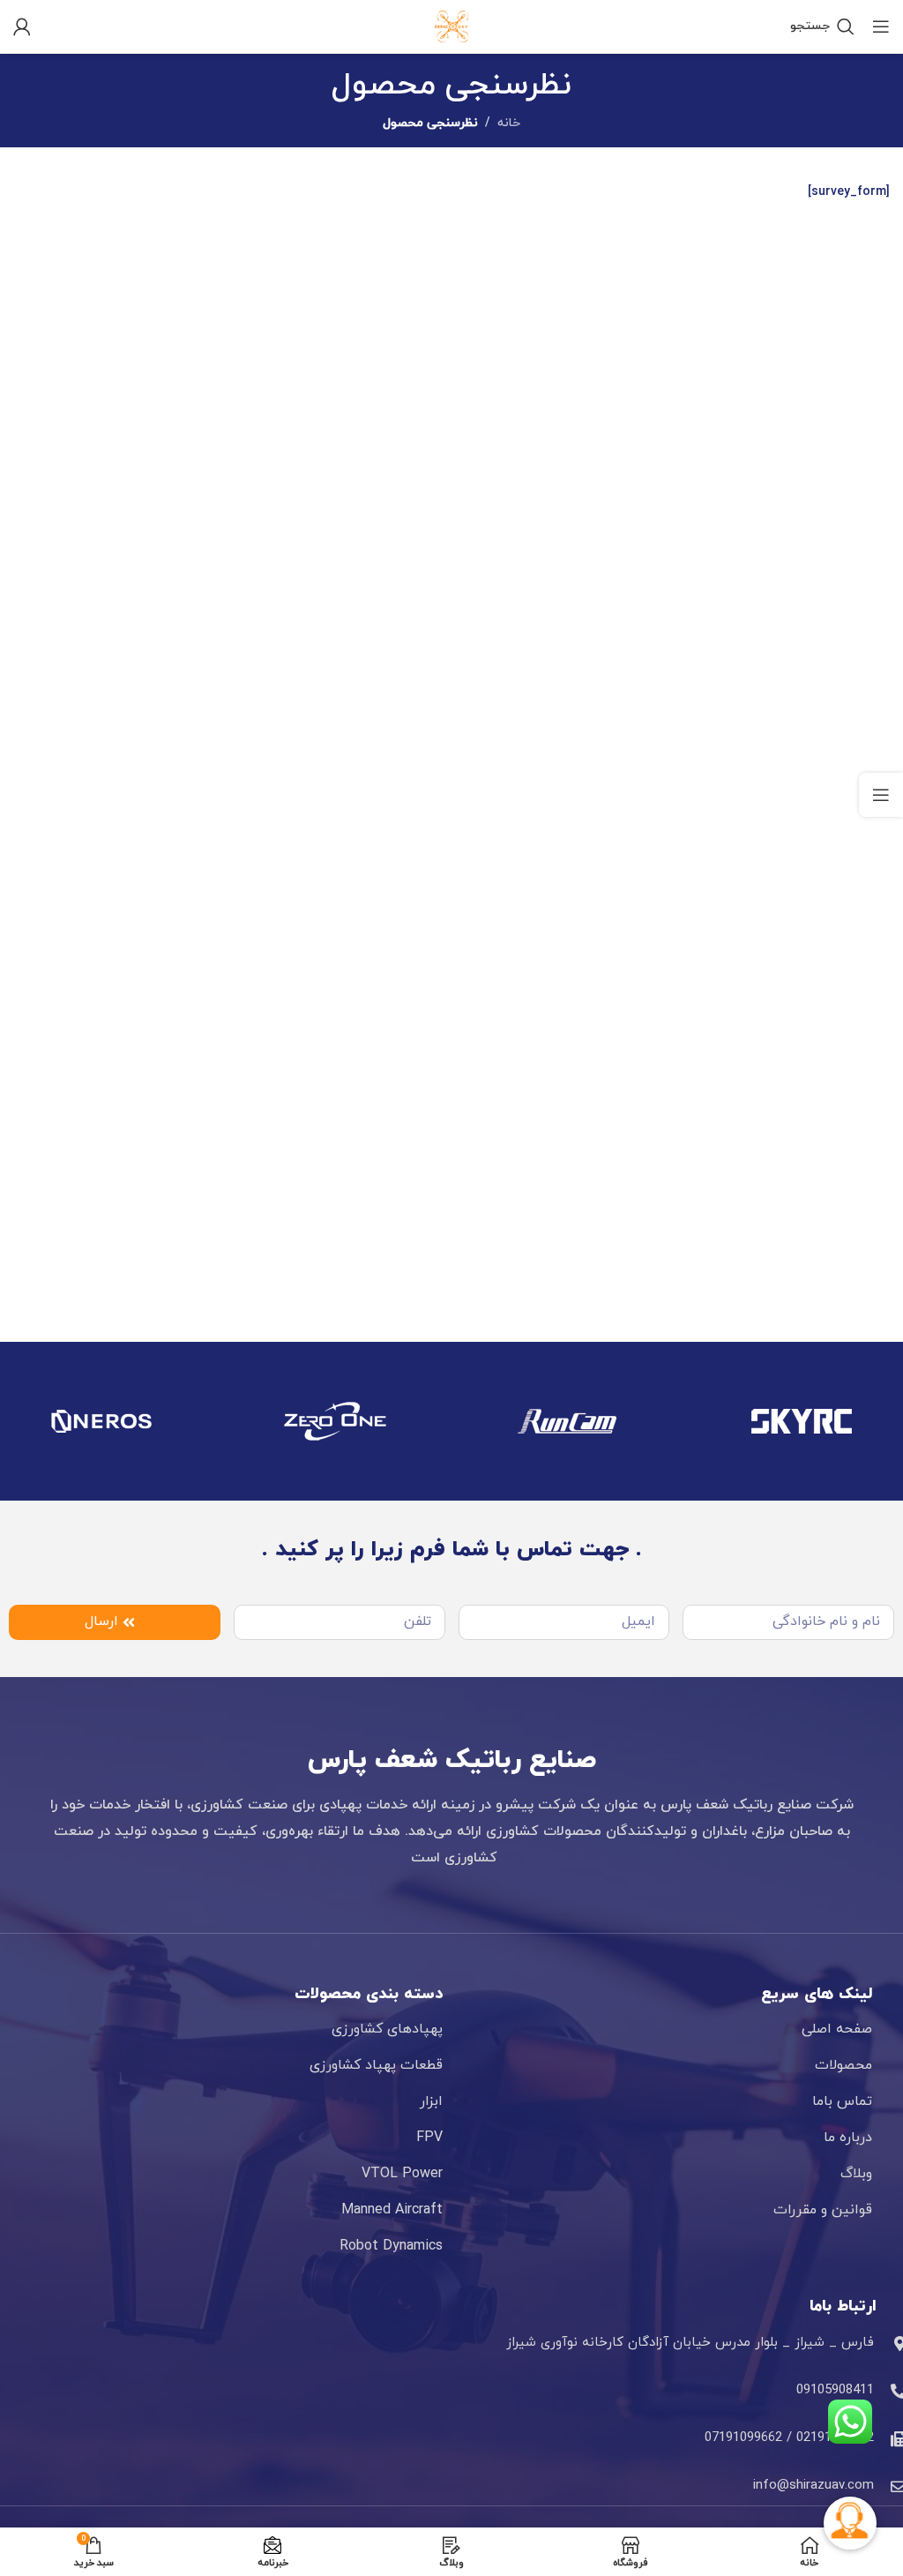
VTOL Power (402, 2174)
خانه (509, 123)
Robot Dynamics (391, 2246)
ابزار (431, 2101)
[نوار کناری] (881, 795)
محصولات (843, 2065)
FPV (429, 2138)
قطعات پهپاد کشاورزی (376, 2065)
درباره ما (848, 2138)
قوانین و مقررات (823, 2210)
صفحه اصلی (837, 2029)
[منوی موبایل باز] (881, 26)
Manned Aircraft (392, 2210)
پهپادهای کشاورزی (387, 2029)
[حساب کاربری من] (22, 26)
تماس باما (842, 2101)
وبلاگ (856, 2174)
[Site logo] (451, 25)
